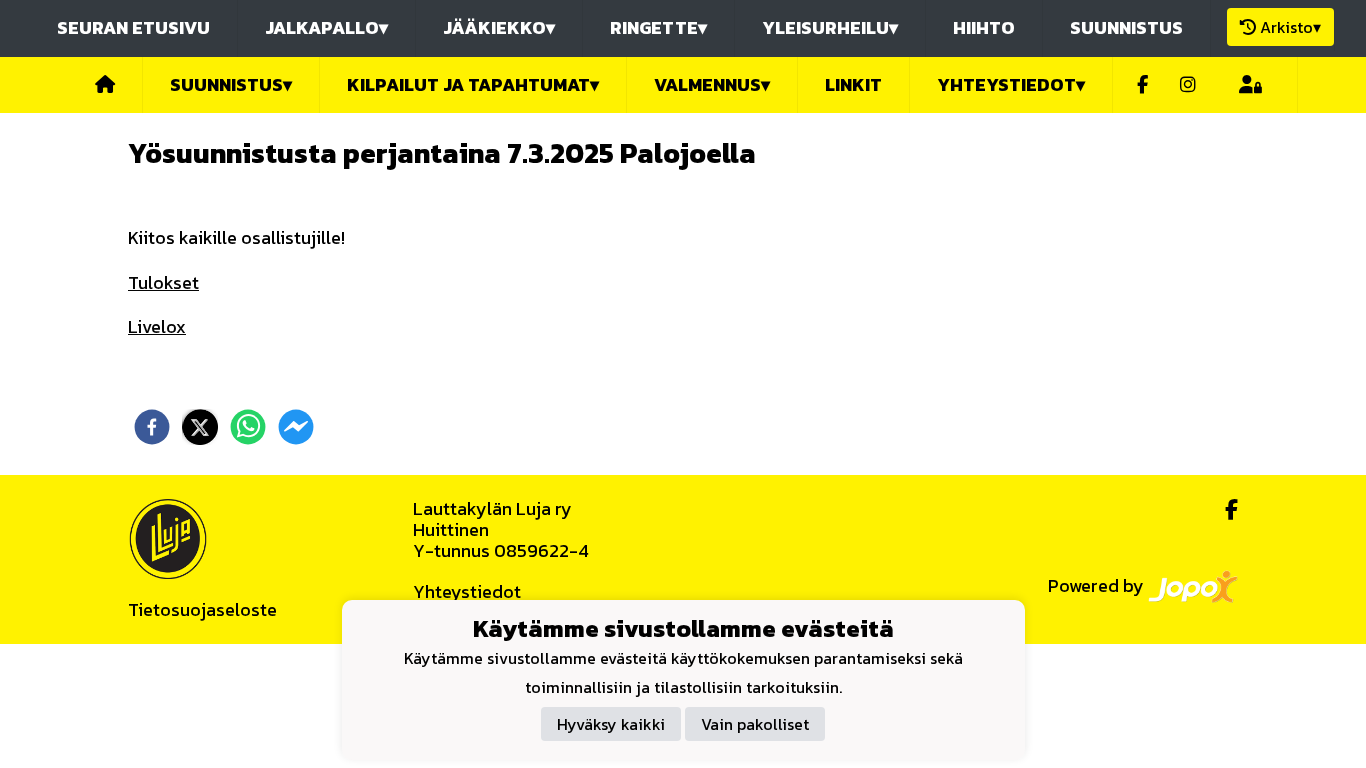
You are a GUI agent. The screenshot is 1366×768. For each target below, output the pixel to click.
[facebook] (152, 427)
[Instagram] (1188, 85)
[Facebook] (1142, 85)
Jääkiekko (499, 27)
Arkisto (1290, 27)
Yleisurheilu (830, 27)
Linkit (853, 84)
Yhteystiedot (467, 591)
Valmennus (712, 84)
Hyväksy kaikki (611, 724)
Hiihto (984, 27)
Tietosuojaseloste (202, 609)
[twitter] (200, 427)
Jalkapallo (326, 27)
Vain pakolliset (755, 724)
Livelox (157, 326)
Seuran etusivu (133, 27)
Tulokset (163, 282)
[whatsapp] (248, 427)
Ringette (658, 27)
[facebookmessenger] (296, 427)
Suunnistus (1126, 27)
